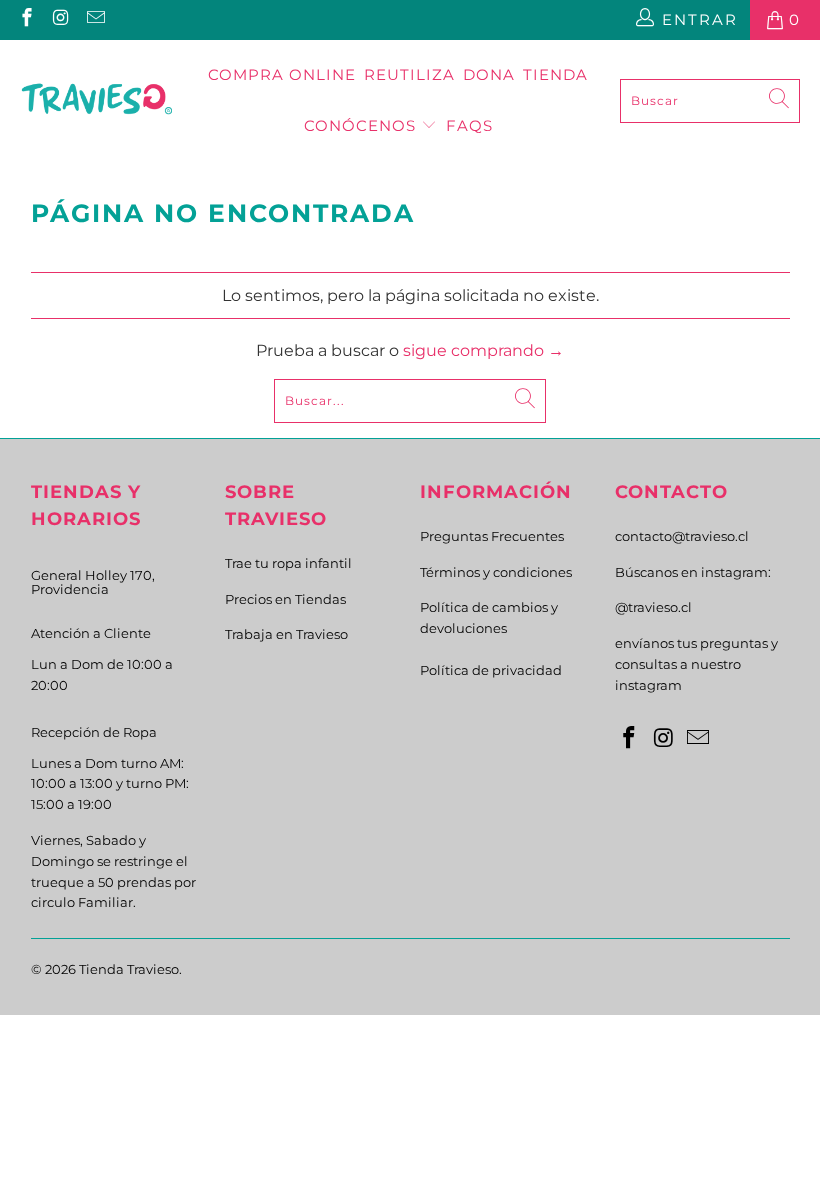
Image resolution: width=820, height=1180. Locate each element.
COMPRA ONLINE (282, 74)
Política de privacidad (491, 670)
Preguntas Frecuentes (492, 536)
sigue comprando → (483, 350)
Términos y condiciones (496, 572)
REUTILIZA (409, 74)
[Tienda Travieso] (97, 101)
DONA (489, 74)
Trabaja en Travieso (286, 634)
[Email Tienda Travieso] (94, 19)
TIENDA (555, 74)
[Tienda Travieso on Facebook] (25, 19)
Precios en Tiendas (285, 599)
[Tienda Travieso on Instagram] (60, 19)
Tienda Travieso (129, 969)
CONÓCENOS (362, 125)
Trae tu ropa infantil (288, 563)
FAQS (469, 125)
